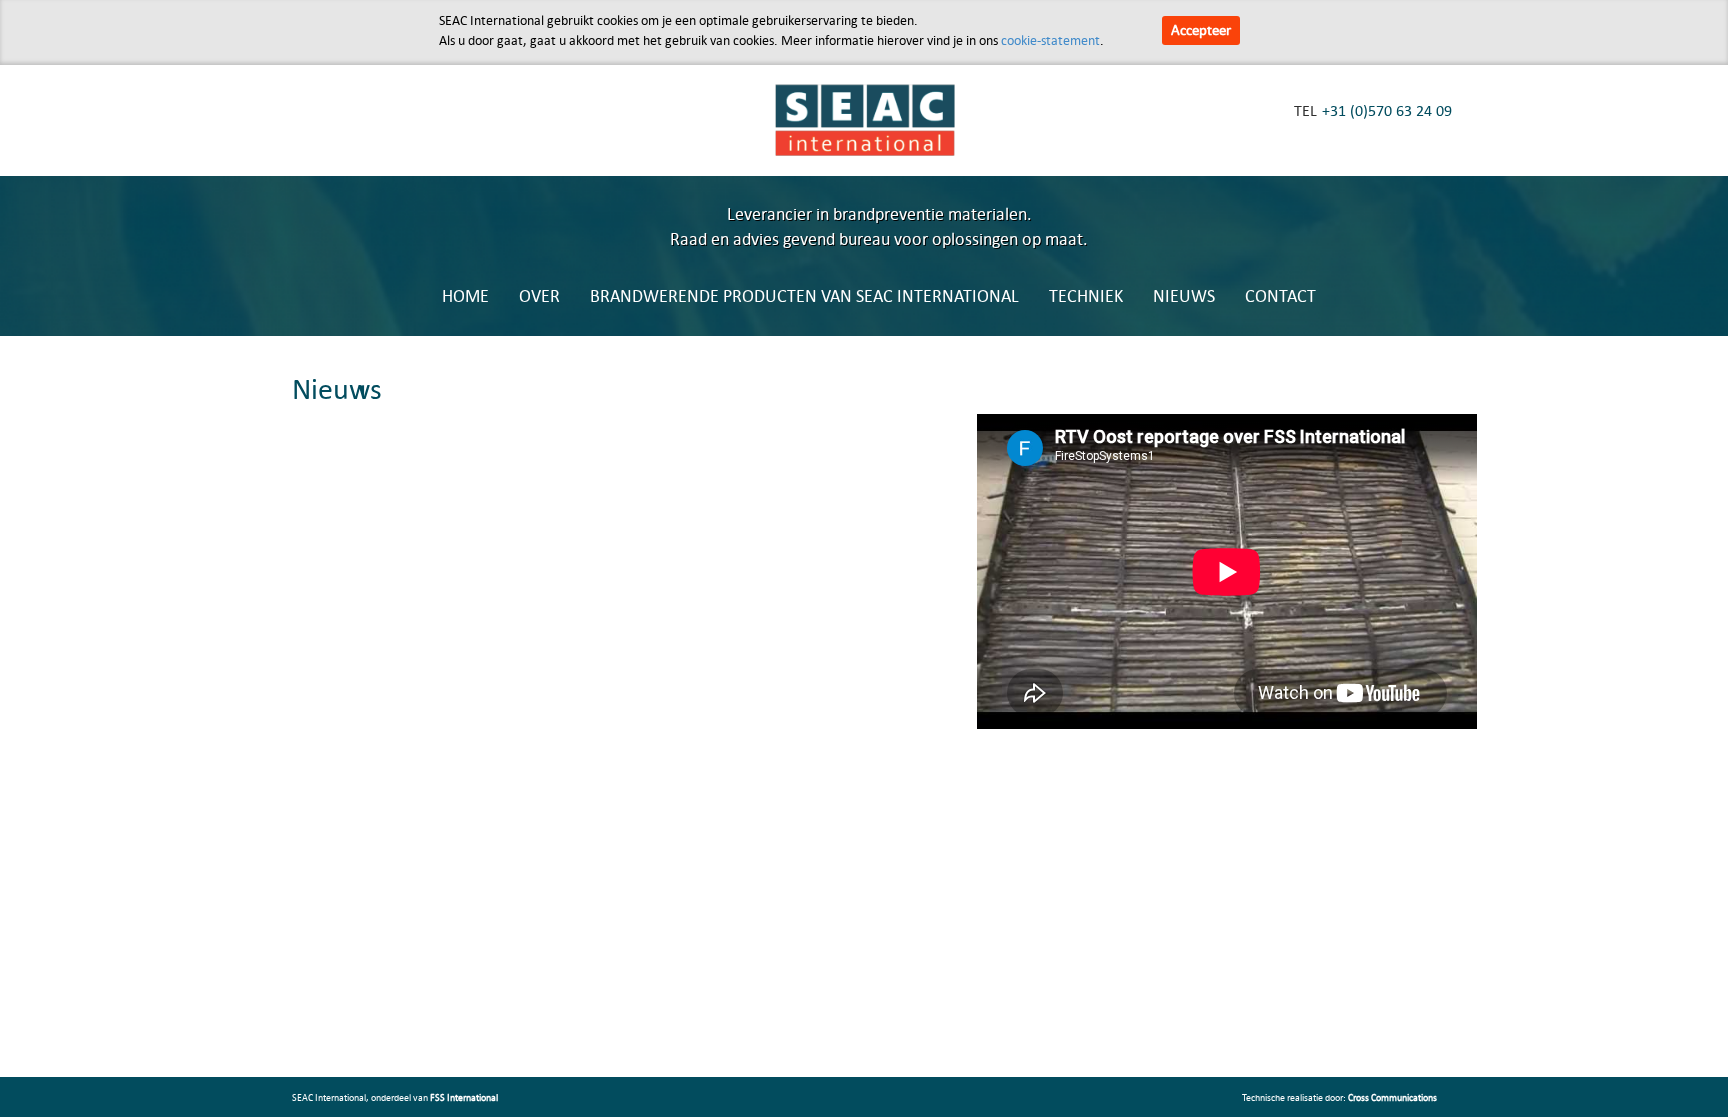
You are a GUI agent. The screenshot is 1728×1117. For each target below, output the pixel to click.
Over (539, 295)
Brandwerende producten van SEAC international (804, 295)
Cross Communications (1392, 1097)
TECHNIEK (1086, 295)
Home (465, 295)
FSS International (464, 1097)
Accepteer (1201, 29)
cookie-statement (1050, 40)
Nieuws (1184, 295)
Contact (1280, 295)
